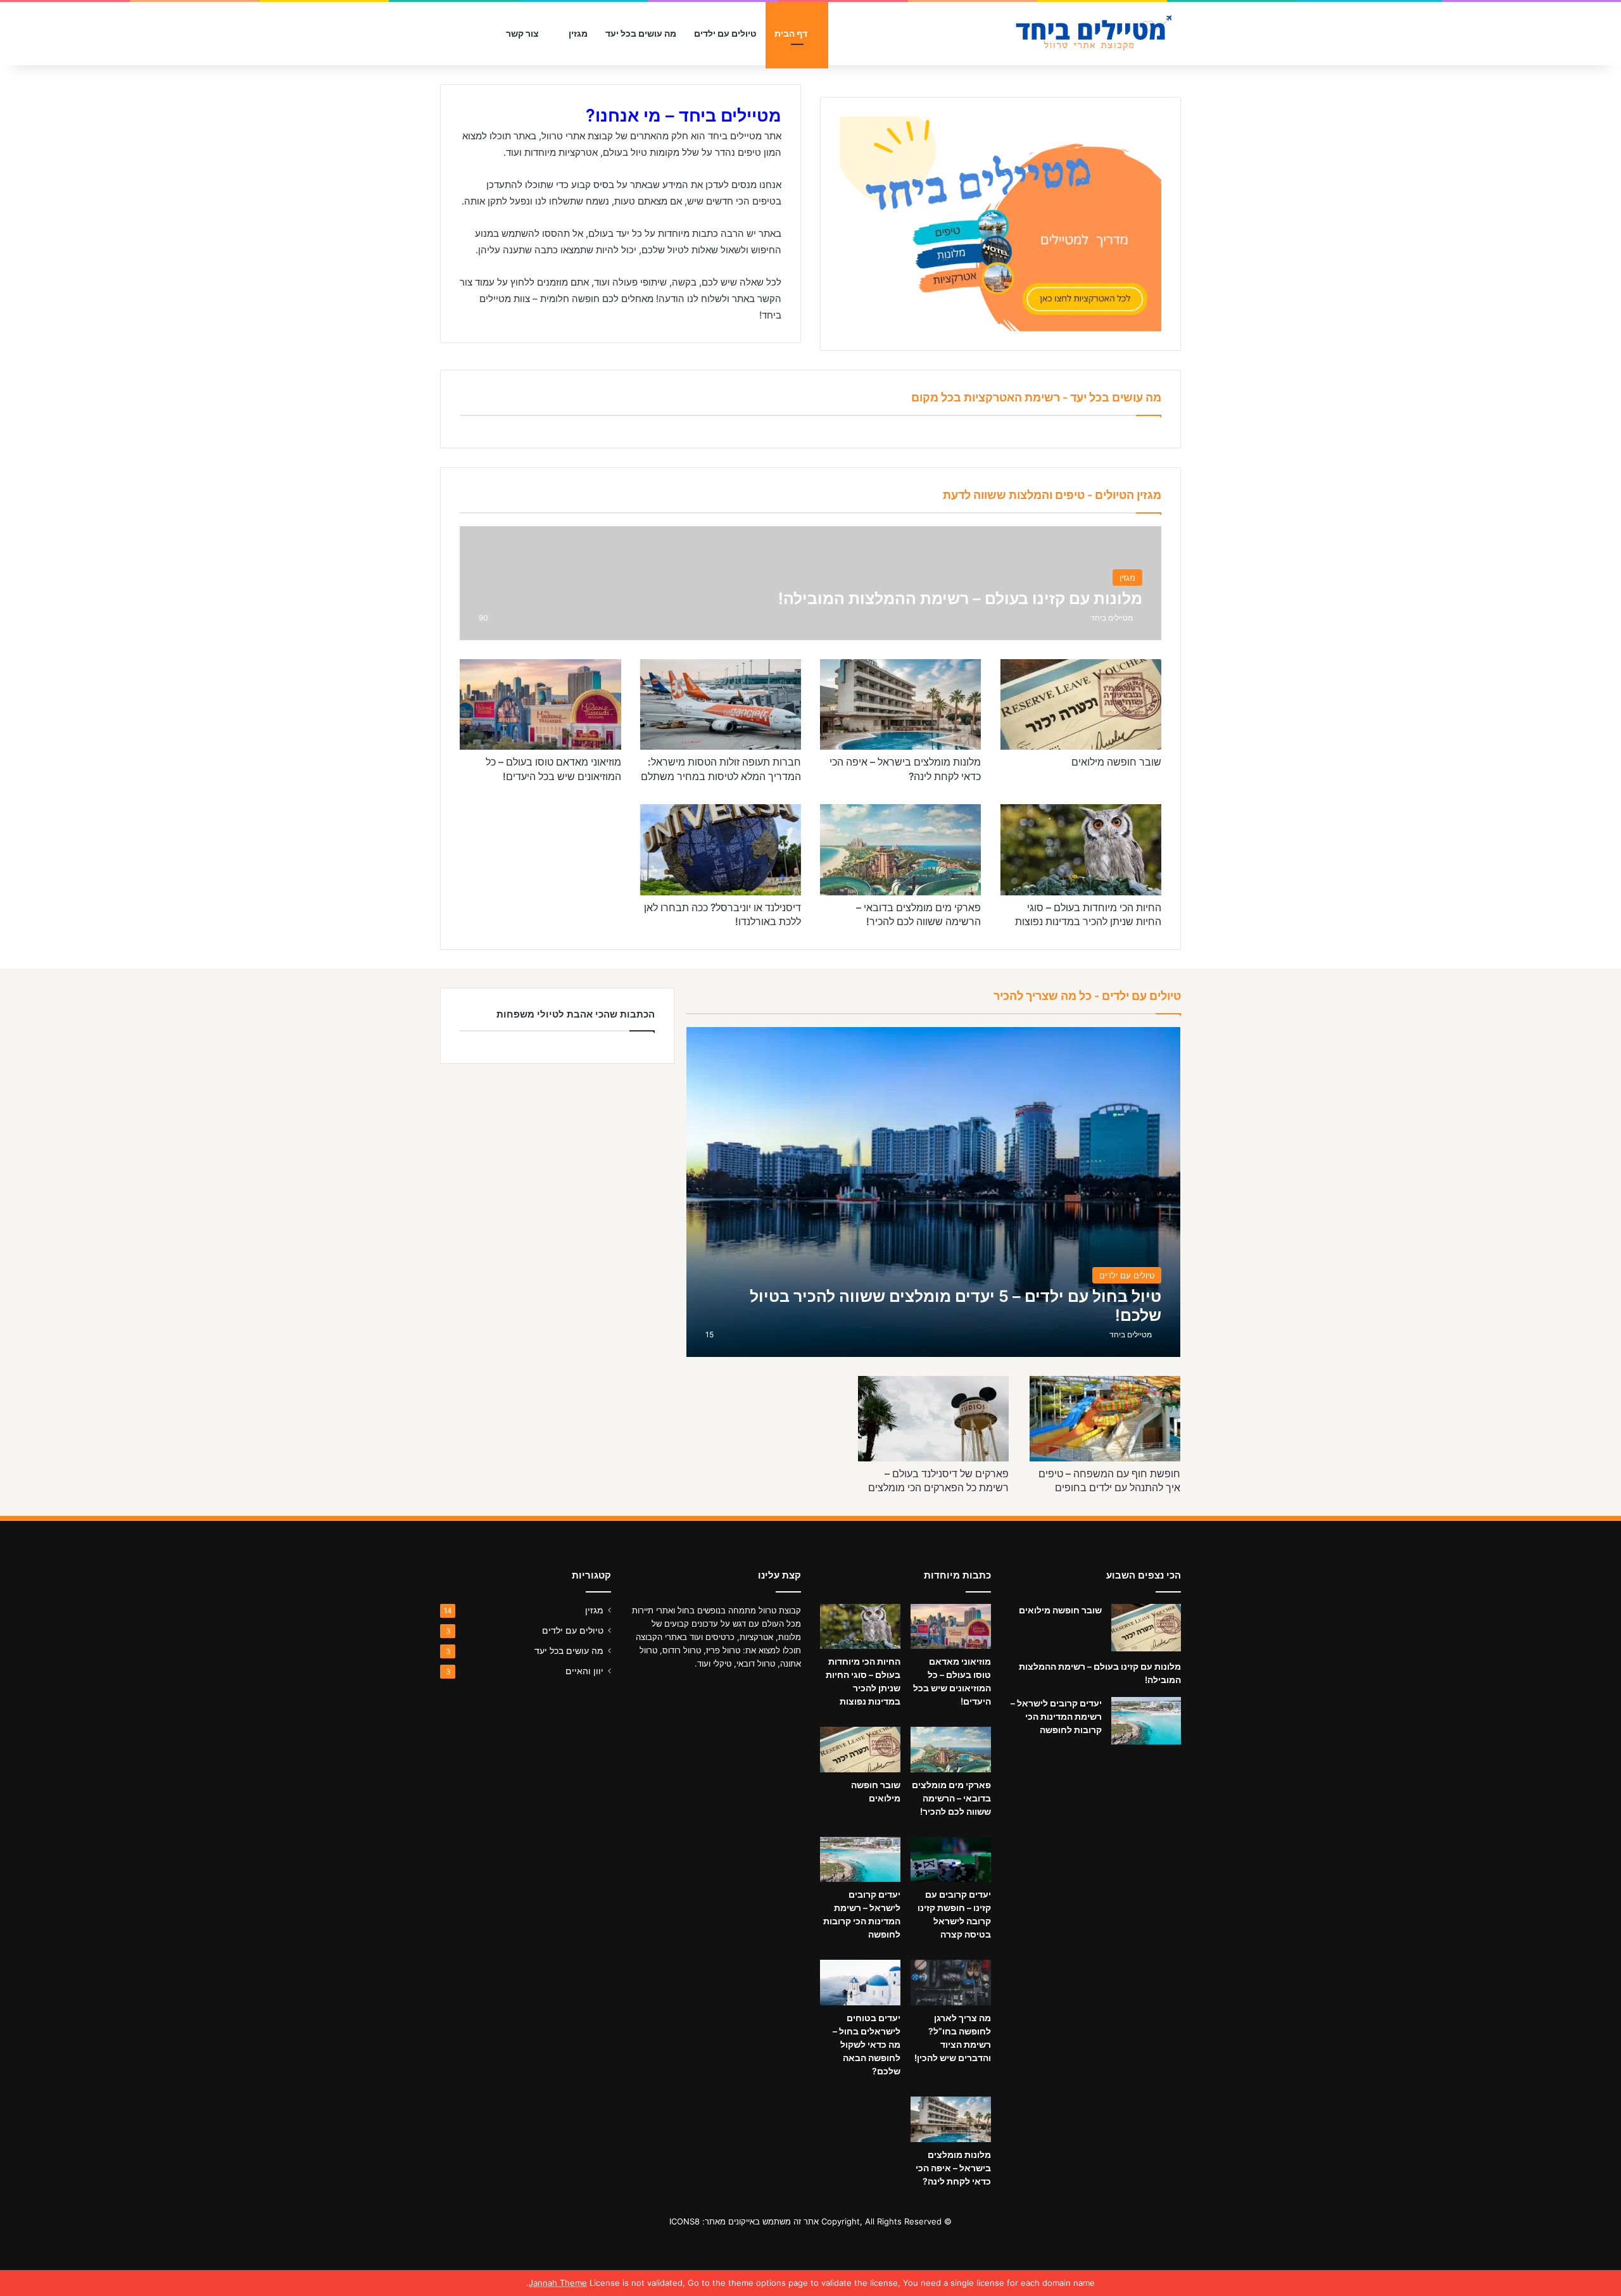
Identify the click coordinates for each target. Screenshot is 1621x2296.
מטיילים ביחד (1112, 618)
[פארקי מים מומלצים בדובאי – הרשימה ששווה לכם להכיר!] (900, 849)
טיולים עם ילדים (725, 33)
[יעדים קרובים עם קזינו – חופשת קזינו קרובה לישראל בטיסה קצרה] (951, 1860)
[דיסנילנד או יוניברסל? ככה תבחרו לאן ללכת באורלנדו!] (721, 849)
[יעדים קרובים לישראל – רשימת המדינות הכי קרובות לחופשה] (1146, 1721)
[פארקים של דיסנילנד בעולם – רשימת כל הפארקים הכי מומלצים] (934, 1419)
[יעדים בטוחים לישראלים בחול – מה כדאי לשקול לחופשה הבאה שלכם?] (860, 1983)
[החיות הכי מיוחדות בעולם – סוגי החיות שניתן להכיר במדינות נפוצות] (1081, 849)
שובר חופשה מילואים (1116, 762)
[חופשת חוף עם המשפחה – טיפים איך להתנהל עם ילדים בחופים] (1105, 1419)
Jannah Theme (558, 2283)
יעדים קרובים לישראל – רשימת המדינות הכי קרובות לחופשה (1056, 1716)
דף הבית (792, 33)
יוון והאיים (584, 1671)
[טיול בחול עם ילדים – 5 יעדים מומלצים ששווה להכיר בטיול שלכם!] (934, 1192)
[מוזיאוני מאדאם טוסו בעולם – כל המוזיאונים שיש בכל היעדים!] (540, 704)
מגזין (578, 33)
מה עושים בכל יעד (641, 33)
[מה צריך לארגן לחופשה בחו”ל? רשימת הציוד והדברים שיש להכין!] (951, 1983)
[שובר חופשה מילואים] (1081, 704)
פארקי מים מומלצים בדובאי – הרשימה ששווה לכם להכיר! (951, 1798)
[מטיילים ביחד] (1086, 34)
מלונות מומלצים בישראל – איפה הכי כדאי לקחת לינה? (953, 2168)
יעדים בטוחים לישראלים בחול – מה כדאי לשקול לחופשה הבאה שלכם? (867, 2044)
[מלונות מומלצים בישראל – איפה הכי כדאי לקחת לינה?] (900, 704)
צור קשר (523, 33)
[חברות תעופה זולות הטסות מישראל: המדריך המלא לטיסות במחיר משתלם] (721, 704)
